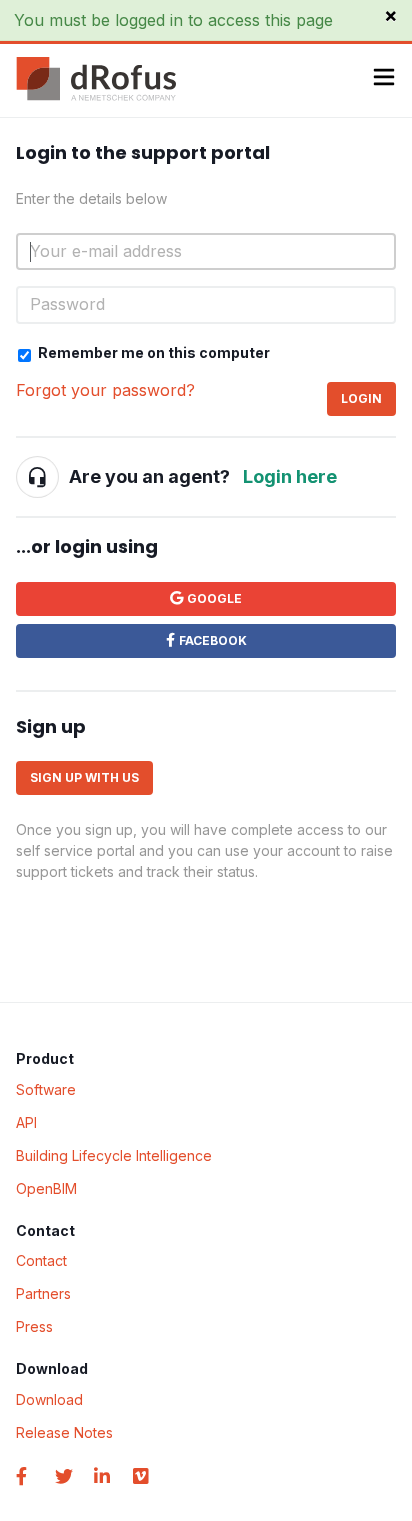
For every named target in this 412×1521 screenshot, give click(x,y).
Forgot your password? (105, 390)
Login (361, 398)
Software (46, 1089)
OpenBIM (46, 1188)
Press (34, 1326)
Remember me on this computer (154, 352)
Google (214, 598)
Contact (41, 1260)
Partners (43, 1293)
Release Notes (64, 1432)
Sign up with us (84, 777)
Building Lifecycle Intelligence (114, 1155)
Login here (290, 476)
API (26, 1122)
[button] (384, 79)
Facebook (213, 640)
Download (49, 1399)
